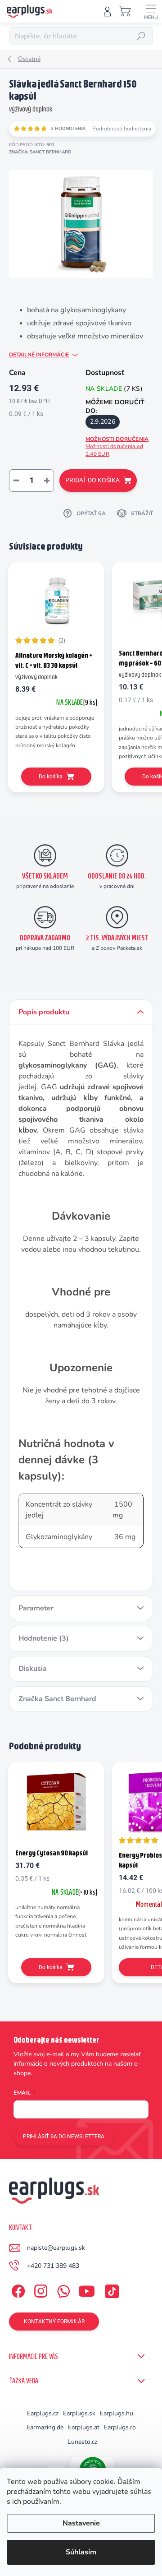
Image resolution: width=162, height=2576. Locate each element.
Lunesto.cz (82, 2442)
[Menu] (151, 11)
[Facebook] (17, 2289)
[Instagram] (39, 2289)
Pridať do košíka (92, 480)
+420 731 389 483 (53, 2266)
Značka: (40, 152)
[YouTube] (87, 2289)
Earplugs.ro (120, 2427)
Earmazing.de (45, 2427)
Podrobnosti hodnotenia (122, 129)
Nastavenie (81, 2523)
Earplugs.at (84, 2427)
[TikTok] (110, 2289)
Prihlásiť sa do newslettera (64, 2137)
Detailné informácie (39, 355)
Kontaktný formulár (54, 2322)
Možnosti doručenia (117, 446)
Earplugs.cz (43, 2413)
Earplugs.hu (117, 2413)
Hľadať (142, 36)
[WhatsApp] (62, 2289)
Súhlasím (81, 2552)
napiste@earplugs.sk (56, 2248)
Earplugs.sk (79, 2413)
